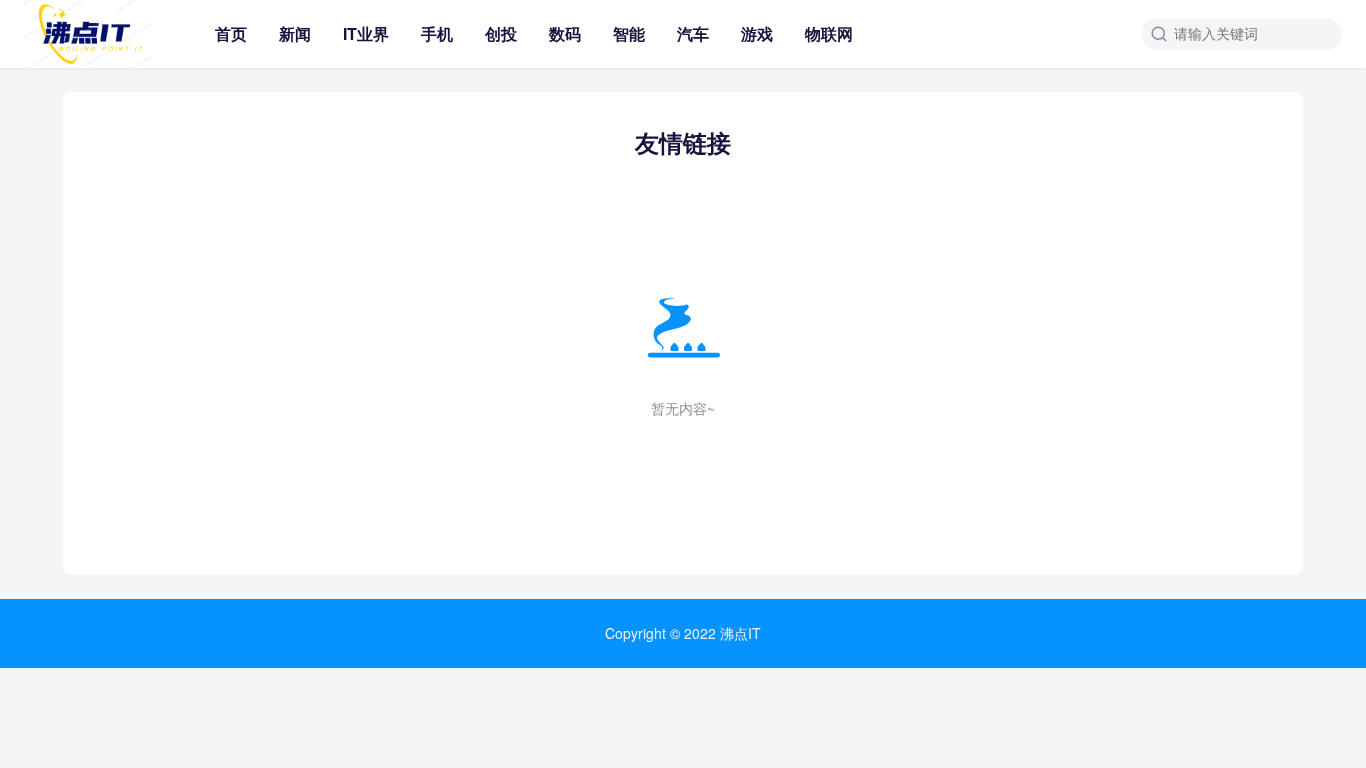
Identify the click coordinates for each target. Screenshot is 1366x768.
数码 (565, 33)
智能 (629, 33)
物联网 (829, 33)
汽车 (693, 33)
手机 (437, 33)
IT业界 (366, 33)
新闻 (295, 33)
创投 (501, 33)
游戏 (757, 33)
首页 (231, 33)
